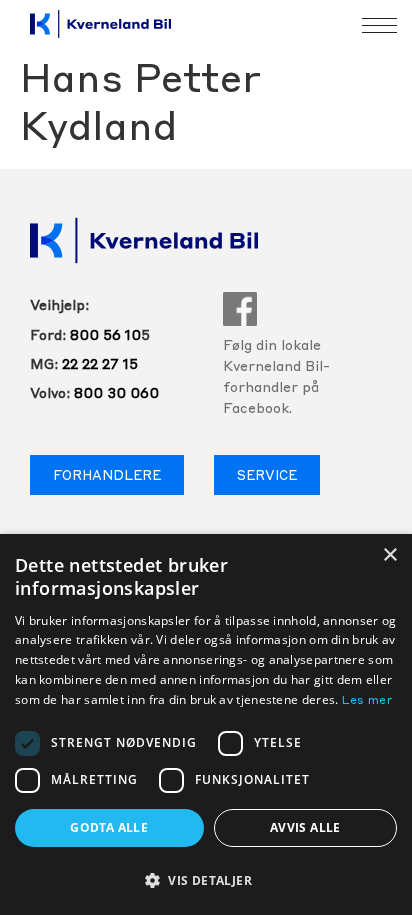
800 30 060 (116, 394)
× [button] (389, 555)
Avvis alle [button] (305, 827)
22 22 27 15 (100, 365)
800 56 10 (105, 336)
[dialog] (206, 724)
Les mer (367, 701)
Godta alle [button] (109, 827)
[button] (206, 880)
